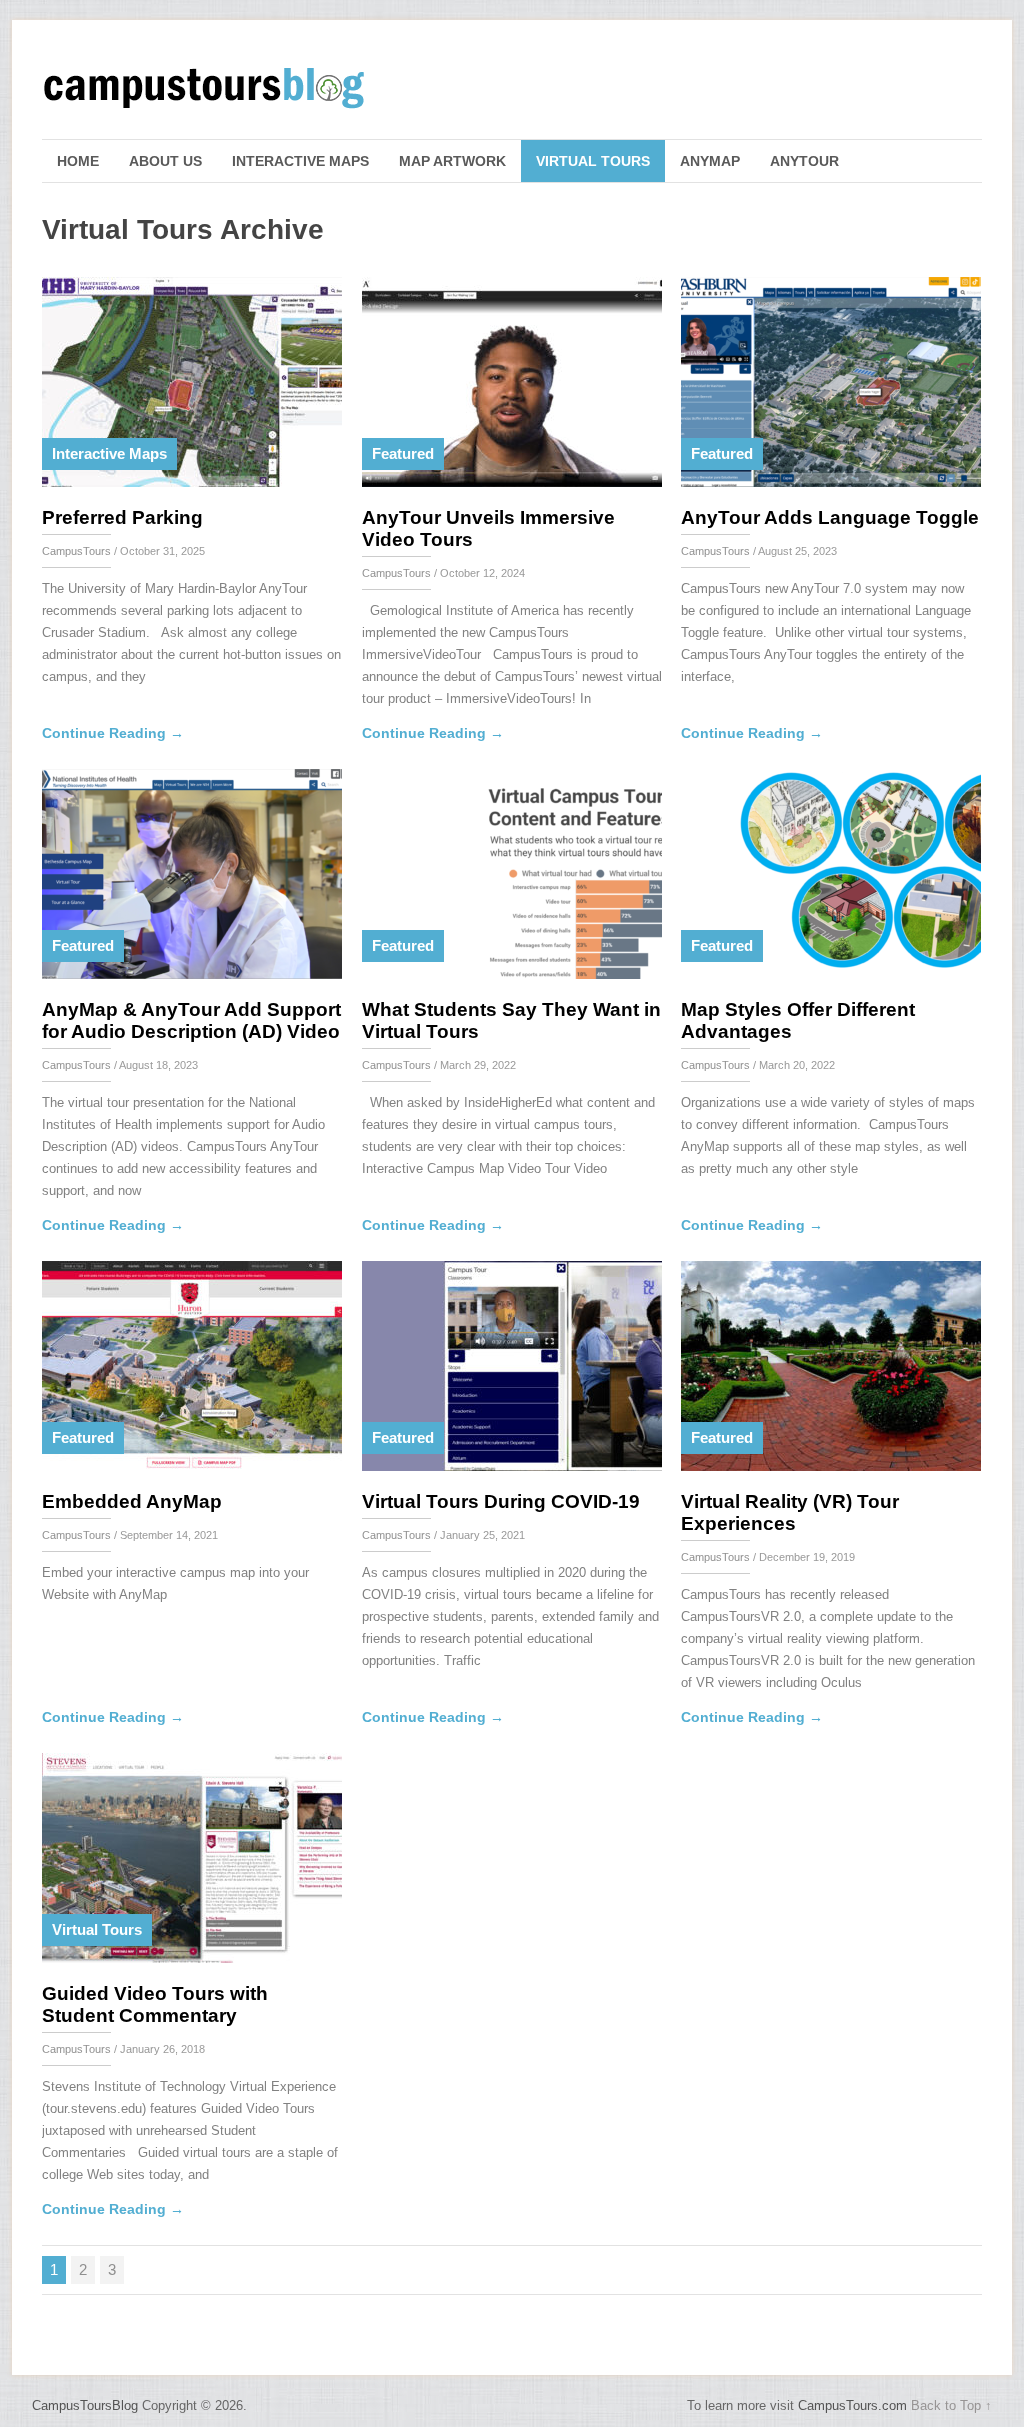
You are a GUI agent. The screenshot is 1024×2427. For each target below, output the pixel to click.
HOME (78, 161)
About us (165, 161)
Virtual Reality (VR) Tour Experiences (790, 1512)
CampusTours (76, 551)
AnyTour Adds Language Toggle (830, 517)
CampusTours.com (852, 2405)
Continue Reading (113, 733)
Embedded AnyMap (132, 1501)
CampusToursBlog (85, 2405)
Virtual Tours (593, 161)
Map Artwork (452, 161)
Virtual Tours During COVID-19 (501, 1501)
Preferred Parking (122, 517)
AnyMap (710, 161)
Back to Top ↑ (951, 2405)
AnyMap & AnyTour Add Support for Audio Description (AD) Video (191, 1020)
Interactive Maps (300, 161)
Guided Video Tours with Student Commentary (155, 2004)
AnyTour (804, 161)
